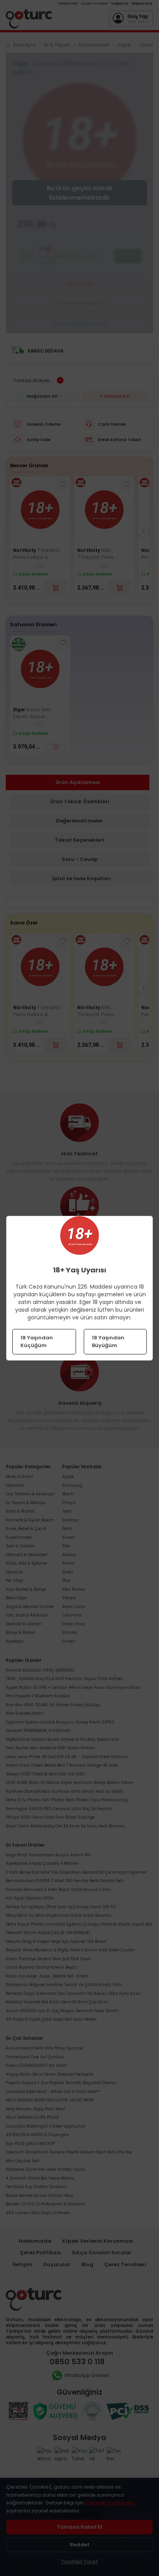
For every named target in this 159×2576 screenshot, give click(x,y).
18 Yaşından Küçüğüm (37, 1341)
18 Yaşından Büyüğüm (108, 1341)
